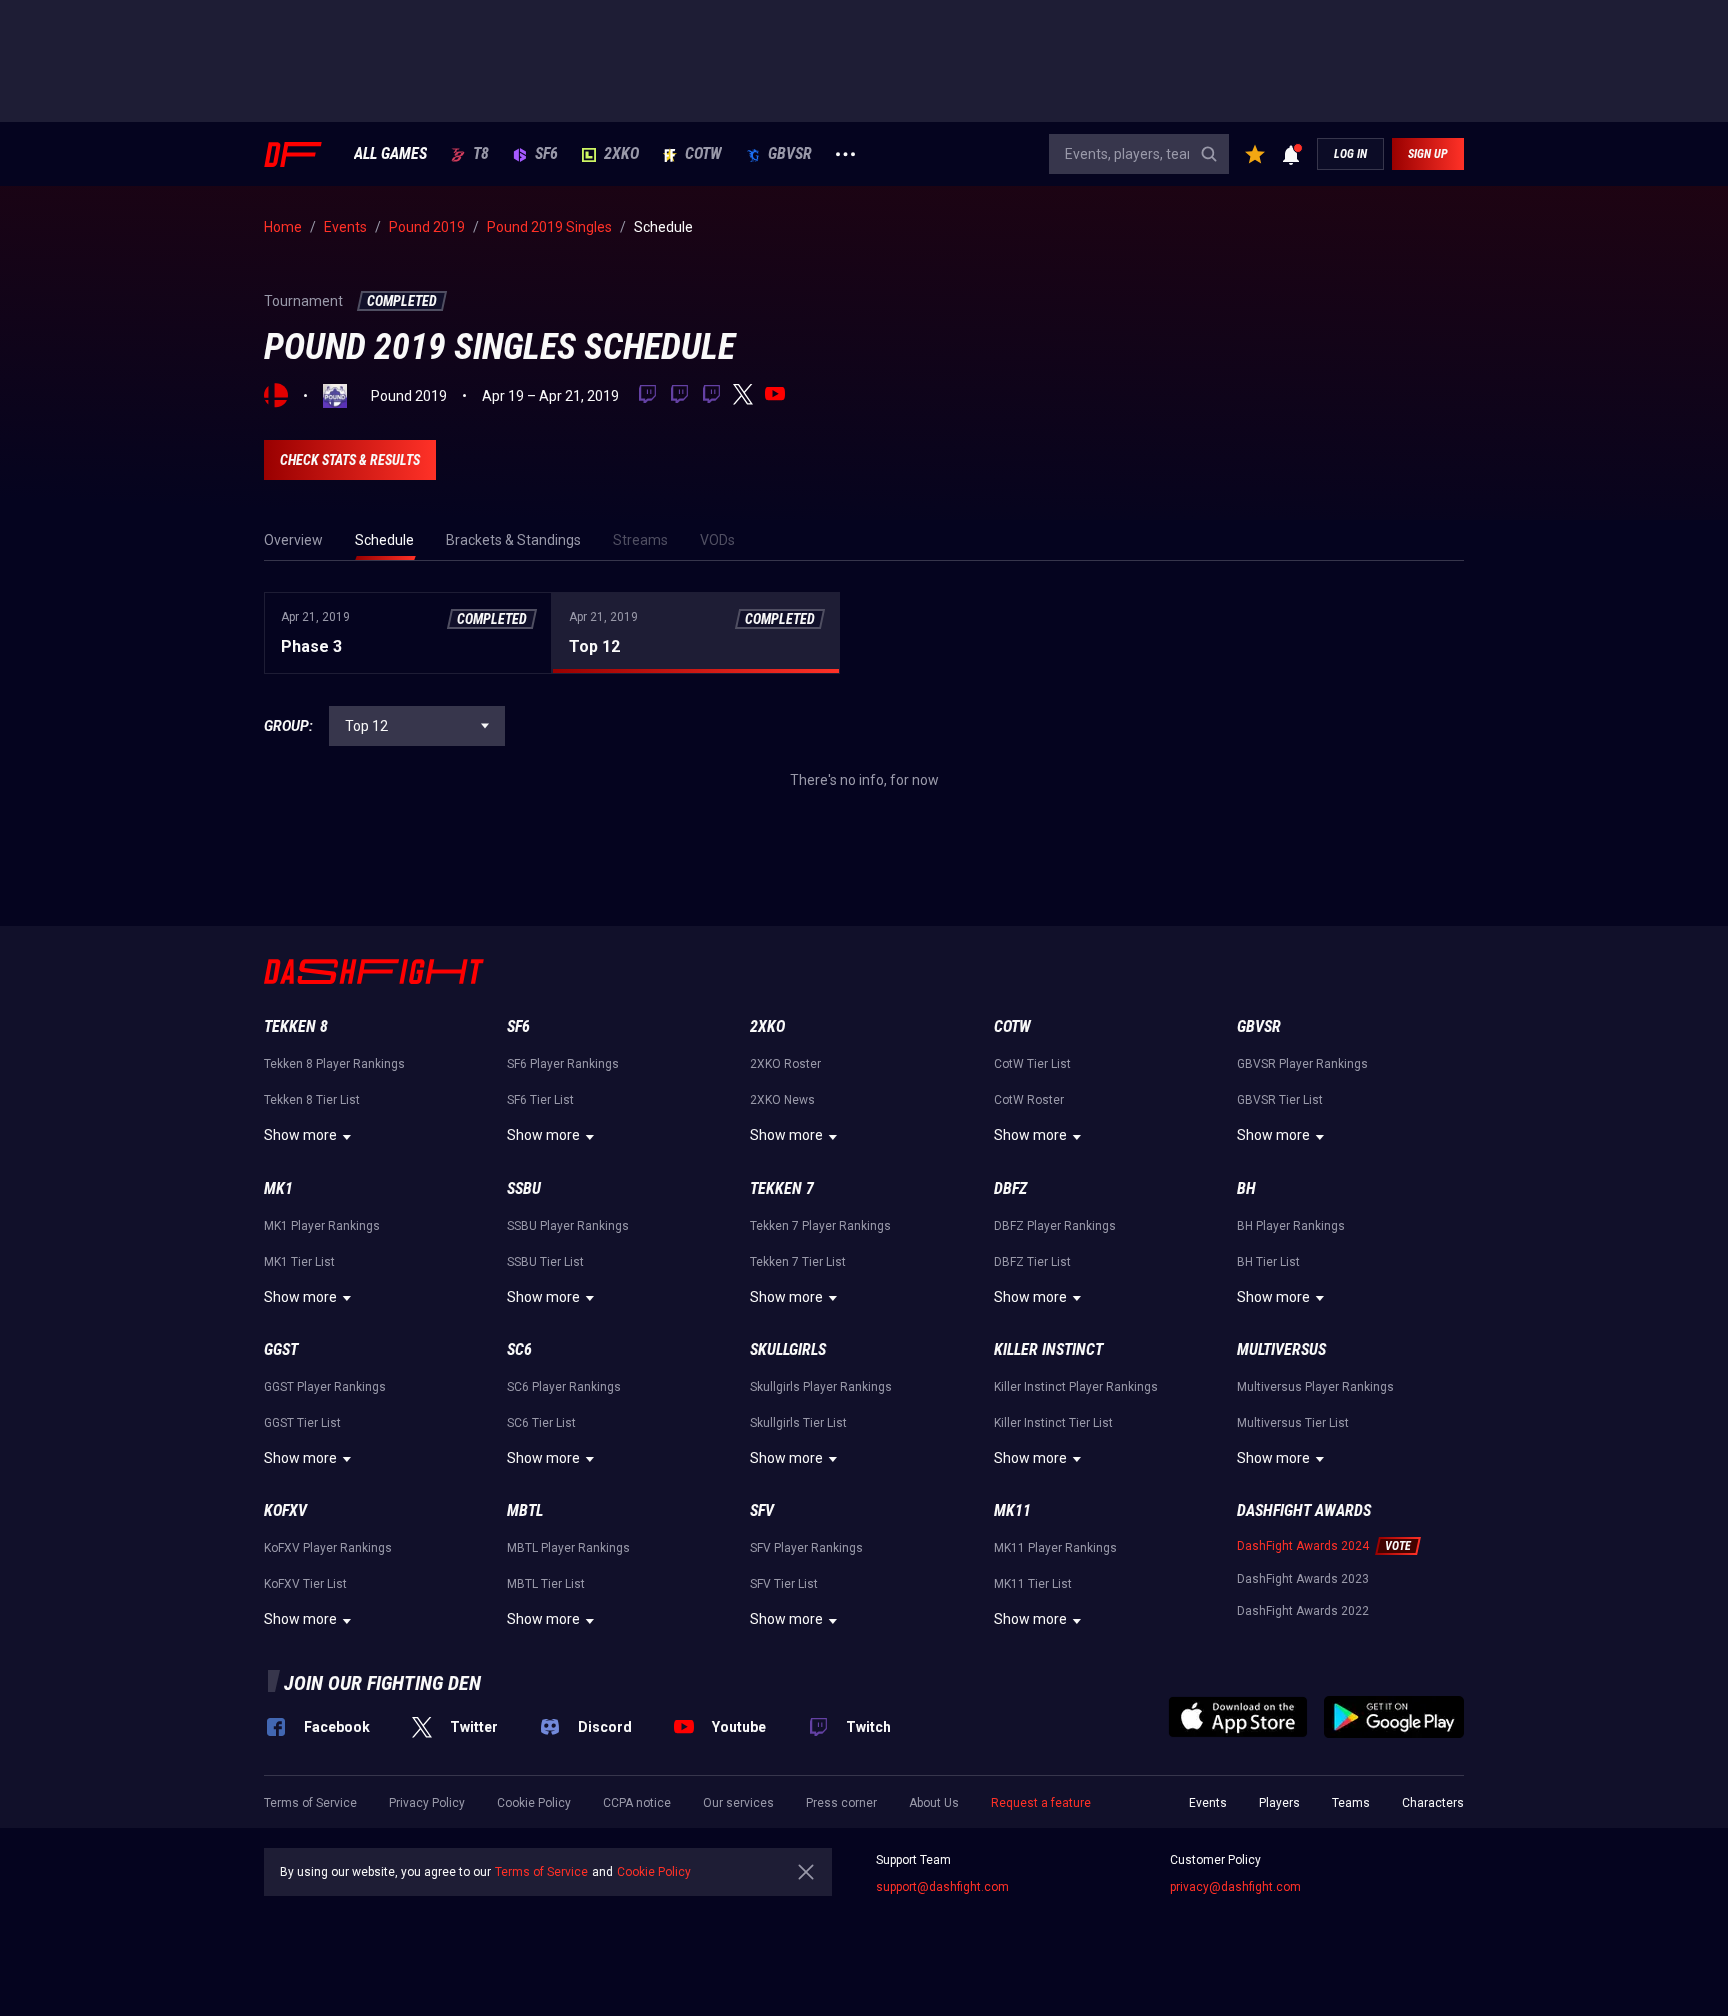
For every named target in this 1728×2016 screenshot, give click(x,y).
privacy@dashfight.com (1235, 1887)
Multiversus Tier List (1293, 1423)
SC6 (519, 1349)
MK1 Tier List (299, 1262)
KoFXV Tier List (305, 1584)
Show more (300, 1135)
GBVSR (790, 154)
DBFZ (1010, 1188)
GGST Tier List (302, 1423)
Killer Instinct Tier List (1053, 1423)
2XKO (621, 154)
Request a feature (1041, 1803)
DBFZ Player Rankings (1055, 1226)
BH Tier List (1268, 1262)
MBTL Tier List (546, 1584)
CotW (703, 154)
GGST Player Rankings (325, 1387)
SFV (762, 1510)
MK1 (278, 1188)
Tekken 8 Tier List (312, 1100)
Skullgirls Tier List (798, 1423)
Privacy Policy (427, 1803)
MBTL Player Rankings (568, 1548)
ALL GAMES (390, 154)
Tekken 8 (296, 1026)
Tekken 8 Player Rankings (334, 1064)
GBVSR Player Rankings (1302, 1064)
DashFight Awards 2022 (1303, 1611)
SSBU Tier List (545, 1262)
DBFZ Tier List (1032, 1262)
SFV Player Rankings (806, 1548)
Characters (1433, 1803)
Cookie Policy (534, 1803)
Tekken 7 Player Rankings (820, 1226)
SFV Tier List (784, 1584)
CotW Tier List (1032, 1064)
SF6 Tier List (540, 1100)
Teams (1351, 1803)
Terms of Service (310, 1803)
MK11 (1012, 1510)
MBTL (525, 1510)
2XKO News (782, 1100)
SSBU (524, 1188)
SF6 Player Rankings (563, 1064)
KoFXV (285, 1510)
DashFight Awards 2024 (1303, 1546)
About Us (934, 1803)
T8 (481, 154)
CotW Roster (1029, 1100)
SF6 (546, 154)
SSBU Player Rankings (568, 1226)
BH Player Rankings (1291, 1226)
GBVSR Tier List (1280, 1100)
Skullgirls (788, 1349)
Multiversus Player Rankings (1315, 1387)
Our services (738, 1803)
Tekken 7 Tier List (798, 1262)
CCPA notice (637, 1803)
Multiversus (1281, 1349)
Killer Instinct (1048, 1349)
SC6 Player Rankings (564, 1387)
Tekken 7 (782, 1188)
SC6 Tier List (541, 1423)
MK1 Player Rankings (322, 1226)
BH (1246, 1188)
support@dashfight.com (942, 1887)
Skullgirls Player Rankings (821, 1387)
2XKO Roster (785, 1064)
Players (1279, 1803)
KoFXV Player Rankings (328, 1548)
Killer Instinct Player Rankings (1076, 1387)
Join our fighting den (382, 1683)
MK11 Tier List (1033, 1584)
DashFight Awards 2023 (1303, 1579)
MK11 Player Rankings (1055, 1548)
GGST (281, 1349)
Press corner (841, 1803)
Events (1208, 1803)
